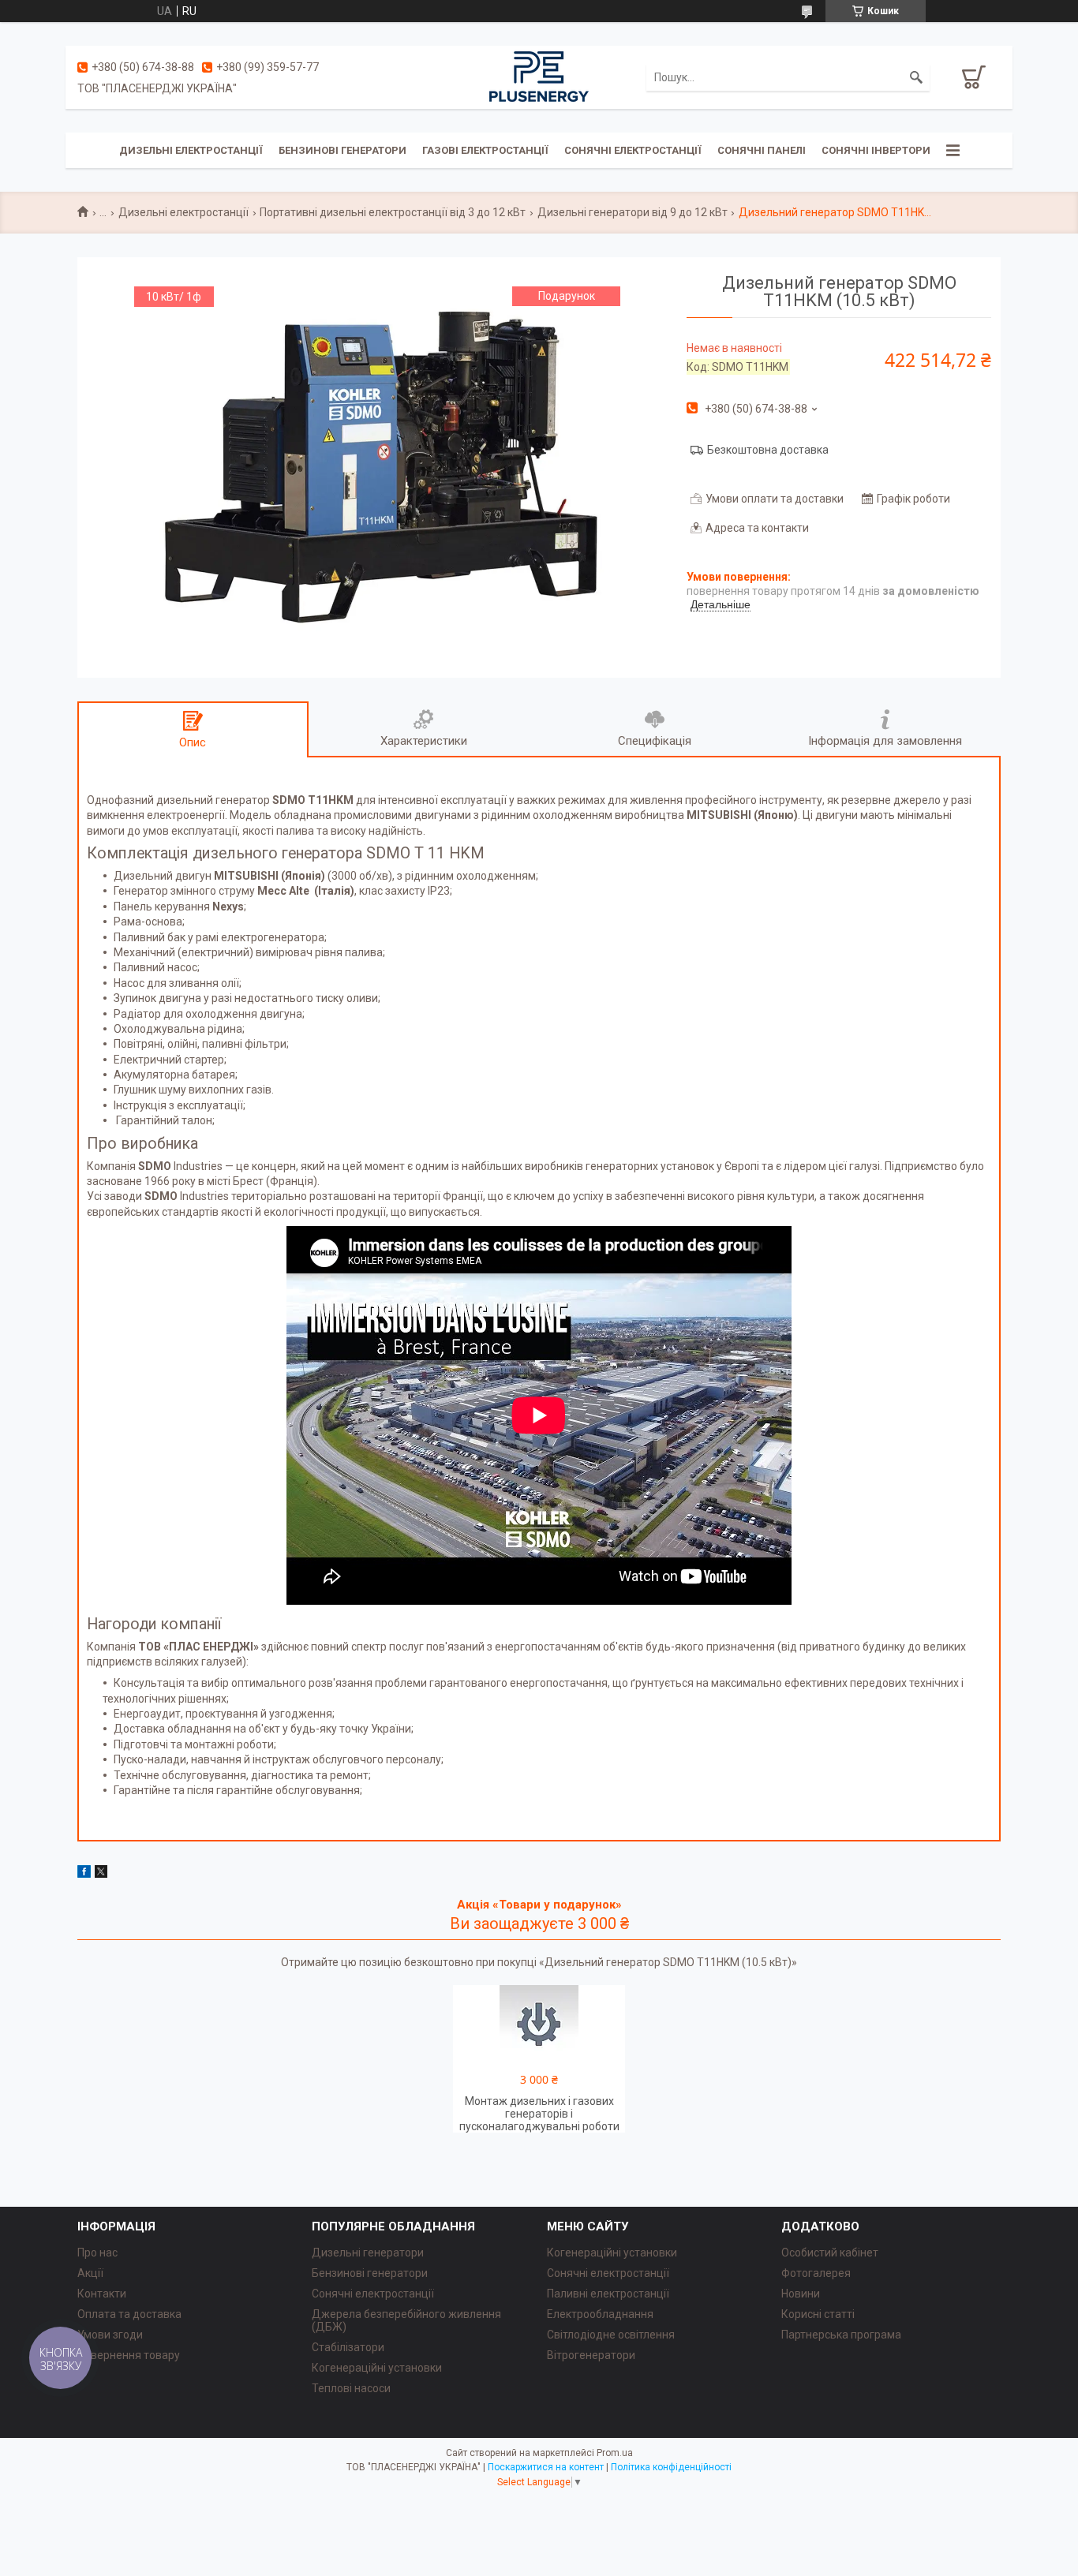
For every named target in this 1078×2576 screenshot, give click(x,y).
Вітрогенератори (591, 2355)
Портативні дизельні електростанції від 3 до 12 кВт (393, 212)
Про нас (97, 2253)
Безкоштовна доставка (768, 450)
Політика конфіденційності (671, 2467)
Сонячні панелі (762, 150)
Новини (801, 2294)
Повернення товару (129, 2355)
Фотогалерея (816, 2273)
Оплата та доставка (129, 2314)
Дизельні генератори (368, 2253)
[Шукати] (916, 77)
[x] (101, 1874)
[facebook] (84, 1874)
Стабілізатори (348, 2347)
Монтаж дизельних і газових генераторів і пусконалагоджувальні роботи (539, 2114)
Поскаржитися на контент (546, 2467)
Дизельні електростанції (191, 150)
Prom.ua (615, 2453)
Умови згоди (110, 2335)
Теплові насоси (351, 2388)
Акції (90, 2273)
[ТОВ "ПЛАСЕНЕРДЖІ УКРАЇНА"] (539, 77)
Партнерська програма (841, 2335)
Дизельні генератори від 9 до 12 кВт (633, 212)
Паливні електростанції (608, 2294)
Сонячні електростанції (633, 150)
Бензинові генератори (342, 150)
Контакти (102, 2294)
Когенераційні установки (377, 2368)
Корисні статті (818, 2314)
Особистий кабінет (830, 2253)
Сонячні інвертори (876, 150)
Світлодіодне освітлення (611, 2335)
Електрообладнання (600, 2314)
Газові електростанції (485, 150)
